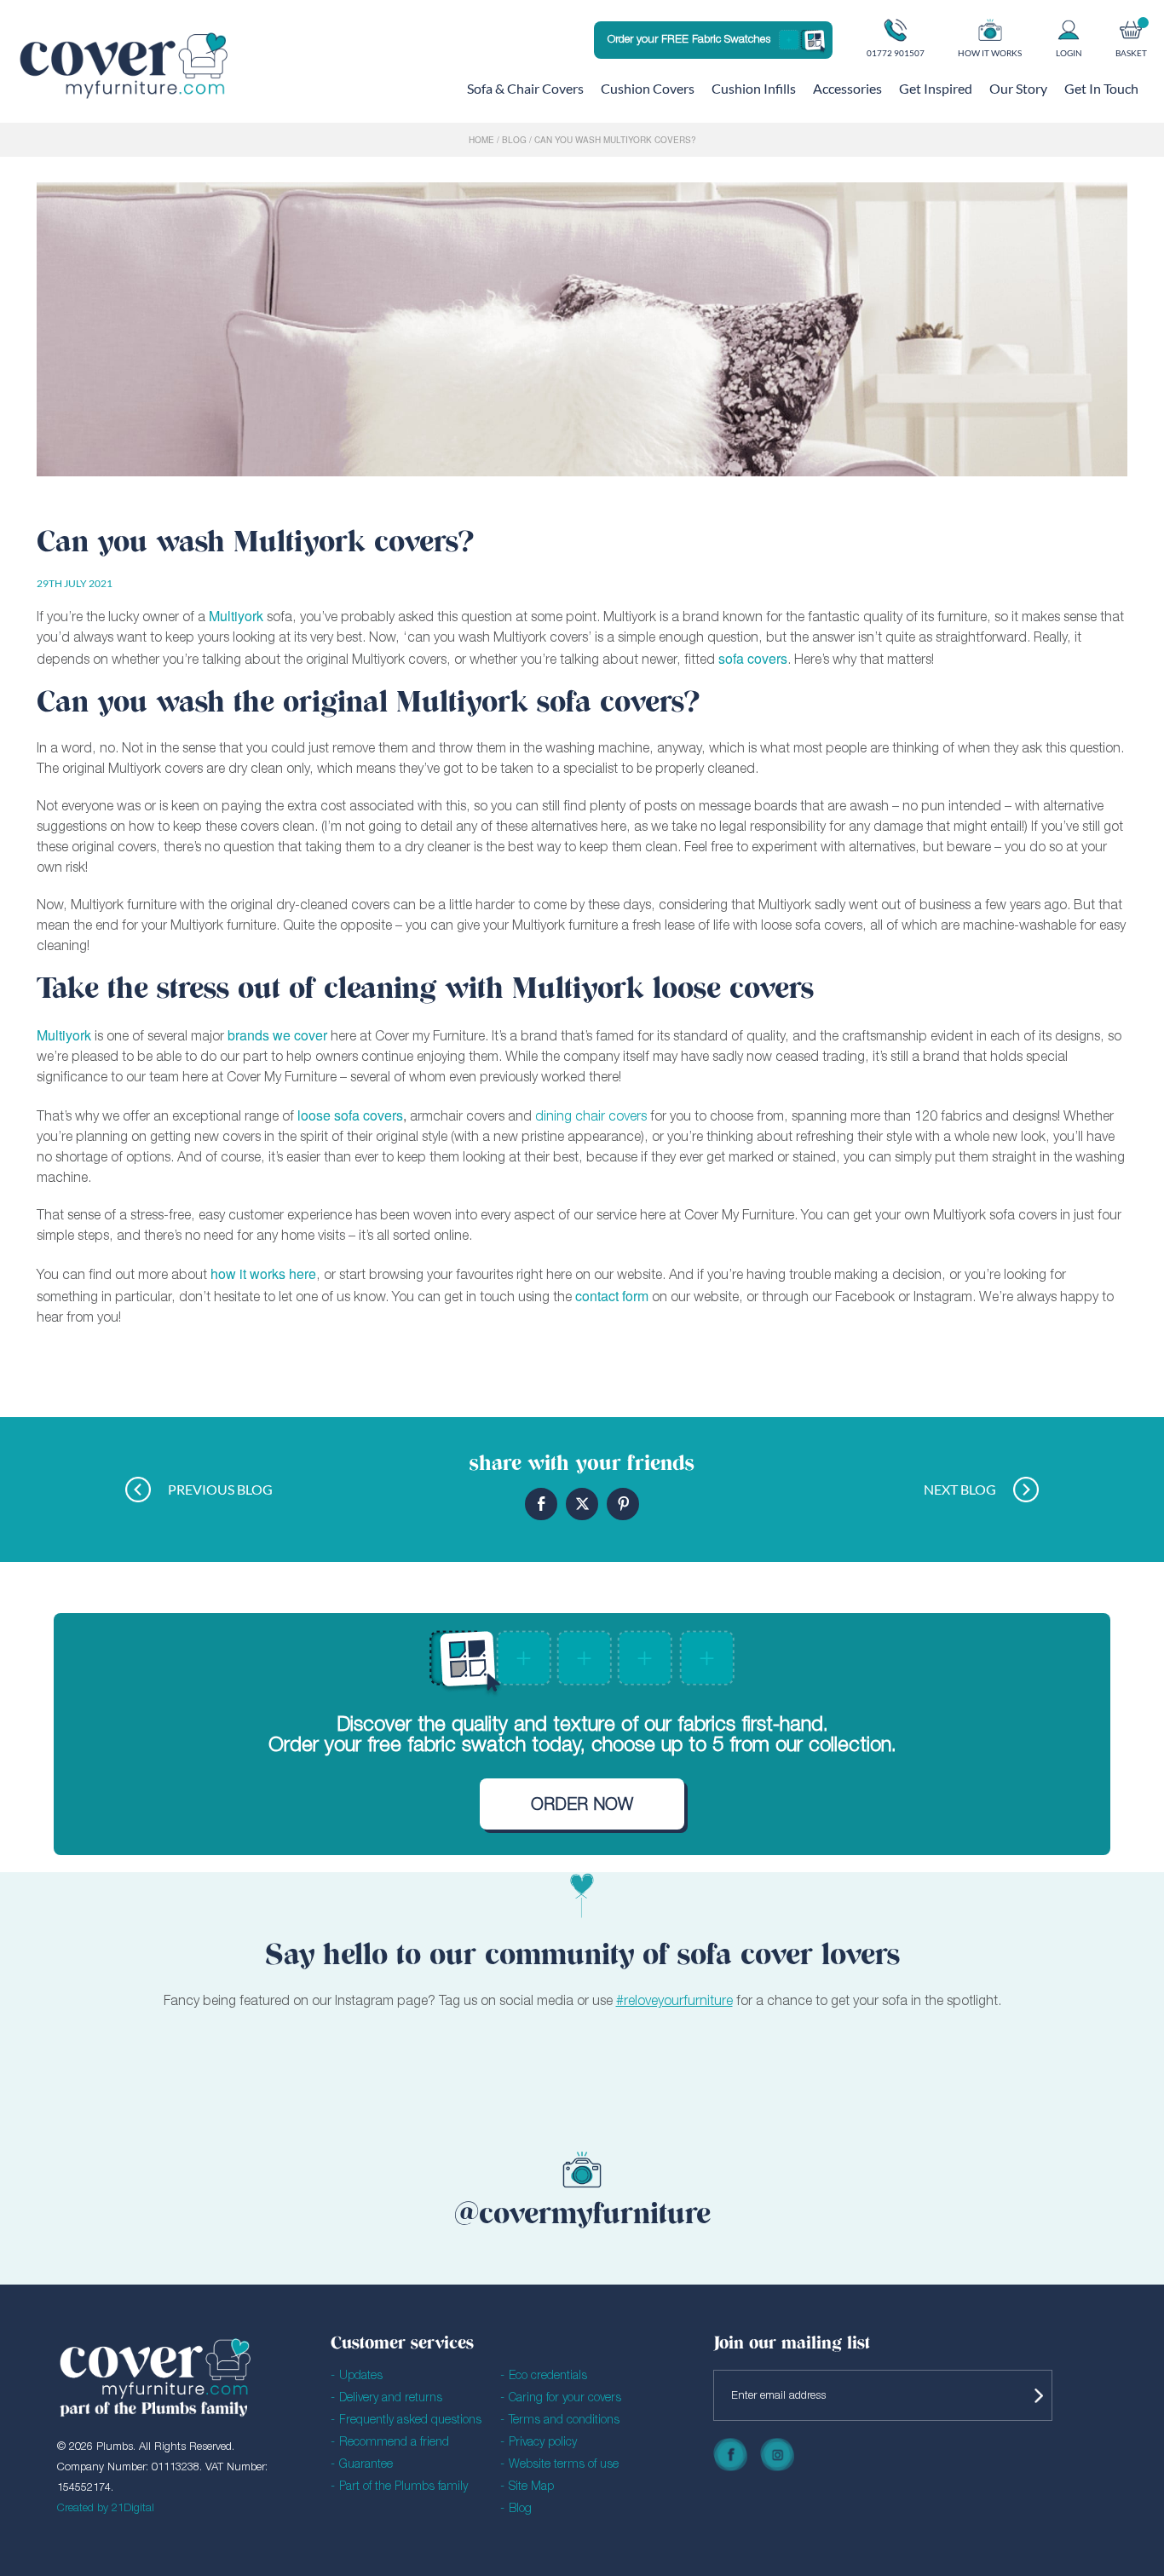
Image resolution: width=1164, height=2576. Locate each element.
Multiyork (64, 1035)
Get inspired (936, 88)
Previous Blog (220, 1489)
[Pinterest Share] (623, 1504)
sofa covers (753, 658)
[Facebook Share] (541, 1504)
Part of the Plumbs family (403, 2487)
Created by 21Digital (106, 2508)
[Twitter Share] (582, 1504)
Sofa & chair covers (525, 88)
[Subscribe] (1035, 2395)
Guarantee (366, 2465)
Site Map (531, 2487)
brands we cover (277, 1035)
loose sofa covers (350, 1115)
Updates (361, 2376)
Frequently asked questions (410, 2420)
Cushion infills (754, 88)
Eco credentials (548, 2376)
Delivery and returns (391, 2398)
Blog (514, 140)
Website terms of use (564, 2465)
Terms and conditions (564, 2420)
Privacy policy (543, 2443)
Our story (1018, 88)
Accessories (847, 88)
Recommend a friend (394, 2443)
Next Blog (960, 1489)
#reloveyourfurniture (674, 2002)
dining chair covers (591, 1117)
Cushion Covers (648, 88)
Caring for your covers (565, 2398)
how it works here (263, 1274)
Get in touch (1101, 88)
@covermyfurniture (582, 2216)
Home (481, 140)
